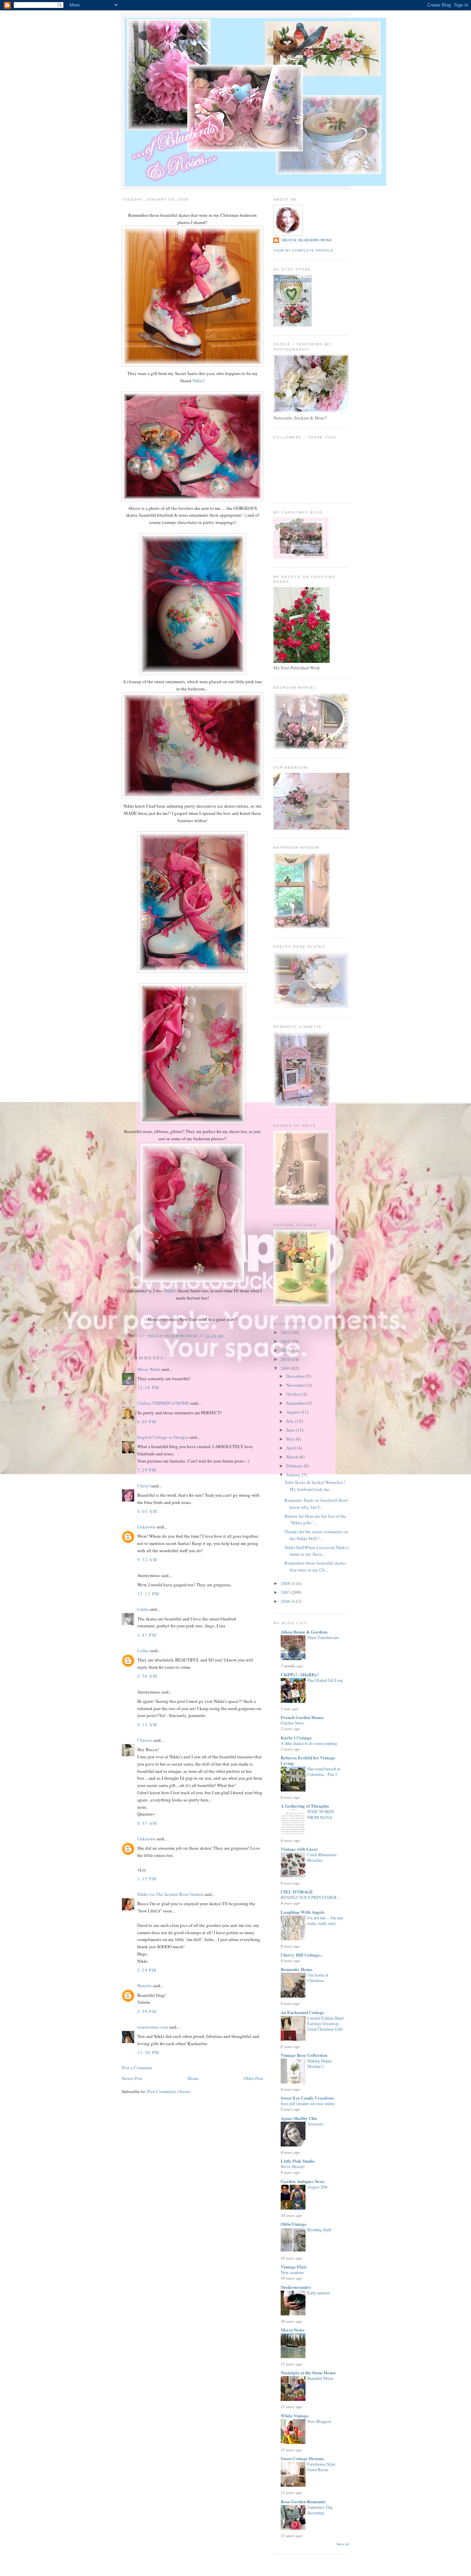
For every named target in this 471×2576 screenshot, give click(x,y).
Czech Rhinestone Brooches (322, 1857)
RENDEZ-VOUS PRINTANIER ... (311, 1897)
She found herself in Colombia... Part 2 (324, 1771)
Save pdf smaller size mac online (308, 2103)
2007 (286, 1592)
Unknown (146, 1527)
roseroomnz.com (153, 2027)
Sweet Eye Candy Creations (307, 2098)
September (297, 1403)
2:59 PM (147, 2011)
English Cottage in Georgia (163, 1437)
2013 (286, 1332)
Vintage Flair (294, 2267)
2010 (286, 1359)
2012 (286, 1341)
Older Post (253, 2078)
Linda (143, 1609)
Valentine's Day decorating (320, 2510)
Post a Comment (137, 2068)
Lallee (143, 1650)
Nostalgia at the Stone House (308, 2372)
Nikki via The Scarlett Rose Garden (170, 1894)
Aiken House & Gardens (304, 1632)
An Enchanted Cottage (302, 2012)
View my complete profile (303, 250)
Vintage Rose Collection (304, 2055)
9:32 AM (147, 1559)
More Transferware (323, 1637)
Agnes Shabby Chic (299, 2118)
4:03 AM (147, 1511)
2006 (286, 1601)
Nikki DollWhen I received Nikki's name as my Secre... (317, 1551)
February (295, 1466)
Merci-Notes (293, 2330)
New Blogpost (319, 2421)
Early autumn (318, 2293)
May (291, 1439)
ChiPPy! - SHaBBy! (300, 1674)
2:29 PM (147, 1970)
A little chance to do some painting (309, 1743)
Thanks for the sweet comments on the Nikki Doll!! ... (316, 1535)
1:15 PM (147, 1879)
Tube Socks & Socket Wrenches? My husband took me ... (315, 1486)
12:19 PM (148, 1387)
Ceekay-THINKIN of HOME (163, 1403)
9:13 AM (147, 1725)
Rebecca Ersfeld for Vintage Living (308, 1760)
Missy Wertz (149, 1369)
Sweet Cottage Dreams (302, 2458)
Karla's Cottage (296, 1737)
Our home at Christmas (318, 1978)
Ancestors (315, 2124)
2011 (286, 1350)
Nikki (198, 381)
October (294, 1394)
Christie (145, 1740)
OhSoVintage (294, 2224)
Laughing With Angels (303, 1912)
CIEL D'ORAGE (297, 1892)
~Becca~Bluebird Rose (306, 240)
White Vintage (295, 2416)
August (293, 1412)
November (296, 1385)
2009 (286, 1368)
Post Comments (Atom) (169, 2091)
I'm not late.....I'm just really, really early (325, 1920)
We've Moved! (293, 2166)
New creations (292, 2272)
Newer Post (132, 2078)
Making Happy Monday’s (320, 2063)
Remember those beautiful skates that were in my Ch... (315, 1566)
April (292, 1448)
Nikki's (170, 1291)
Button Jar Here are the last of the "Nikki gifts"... (315, 1519)
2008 (286, 1583)
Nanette (144, 1986)
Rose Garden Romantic (303, 2501)
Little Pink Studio (298, 2161)
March (293, 1457)
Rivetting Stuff (319, 2230)
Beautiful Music (320, 2378)
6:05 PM (147, 1422)
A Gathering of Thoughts (305, 1806)
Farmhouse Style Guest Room (321, 2467)
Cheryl (144, 1486)
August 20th (317, 2187)
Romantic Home (297, 1969)
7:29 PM (147, 1470)
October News (293, 1723)
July (291, 1421)
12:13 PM (148, 1594)
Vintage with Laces (299, 1849)
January (294, 1475)
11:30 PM (148, 2052)
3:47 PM (147, 1635)
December (296, 1376)
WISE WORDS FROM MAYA (321, 1814)
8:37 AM (147, 1823)
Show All (343, 2544)
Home (193, 2078)
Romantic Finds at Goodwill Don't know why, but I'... (316, 1504)
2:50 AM (147, 1676)
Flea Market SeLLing (325, 1680)
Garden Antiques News (303, 2181)
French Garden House (302, 1717)
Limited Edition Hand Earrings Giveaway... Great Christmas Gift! (325, 2023)
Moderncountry (296, 2287)
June (291, 1430)
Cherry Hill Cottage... (302, 1955)
